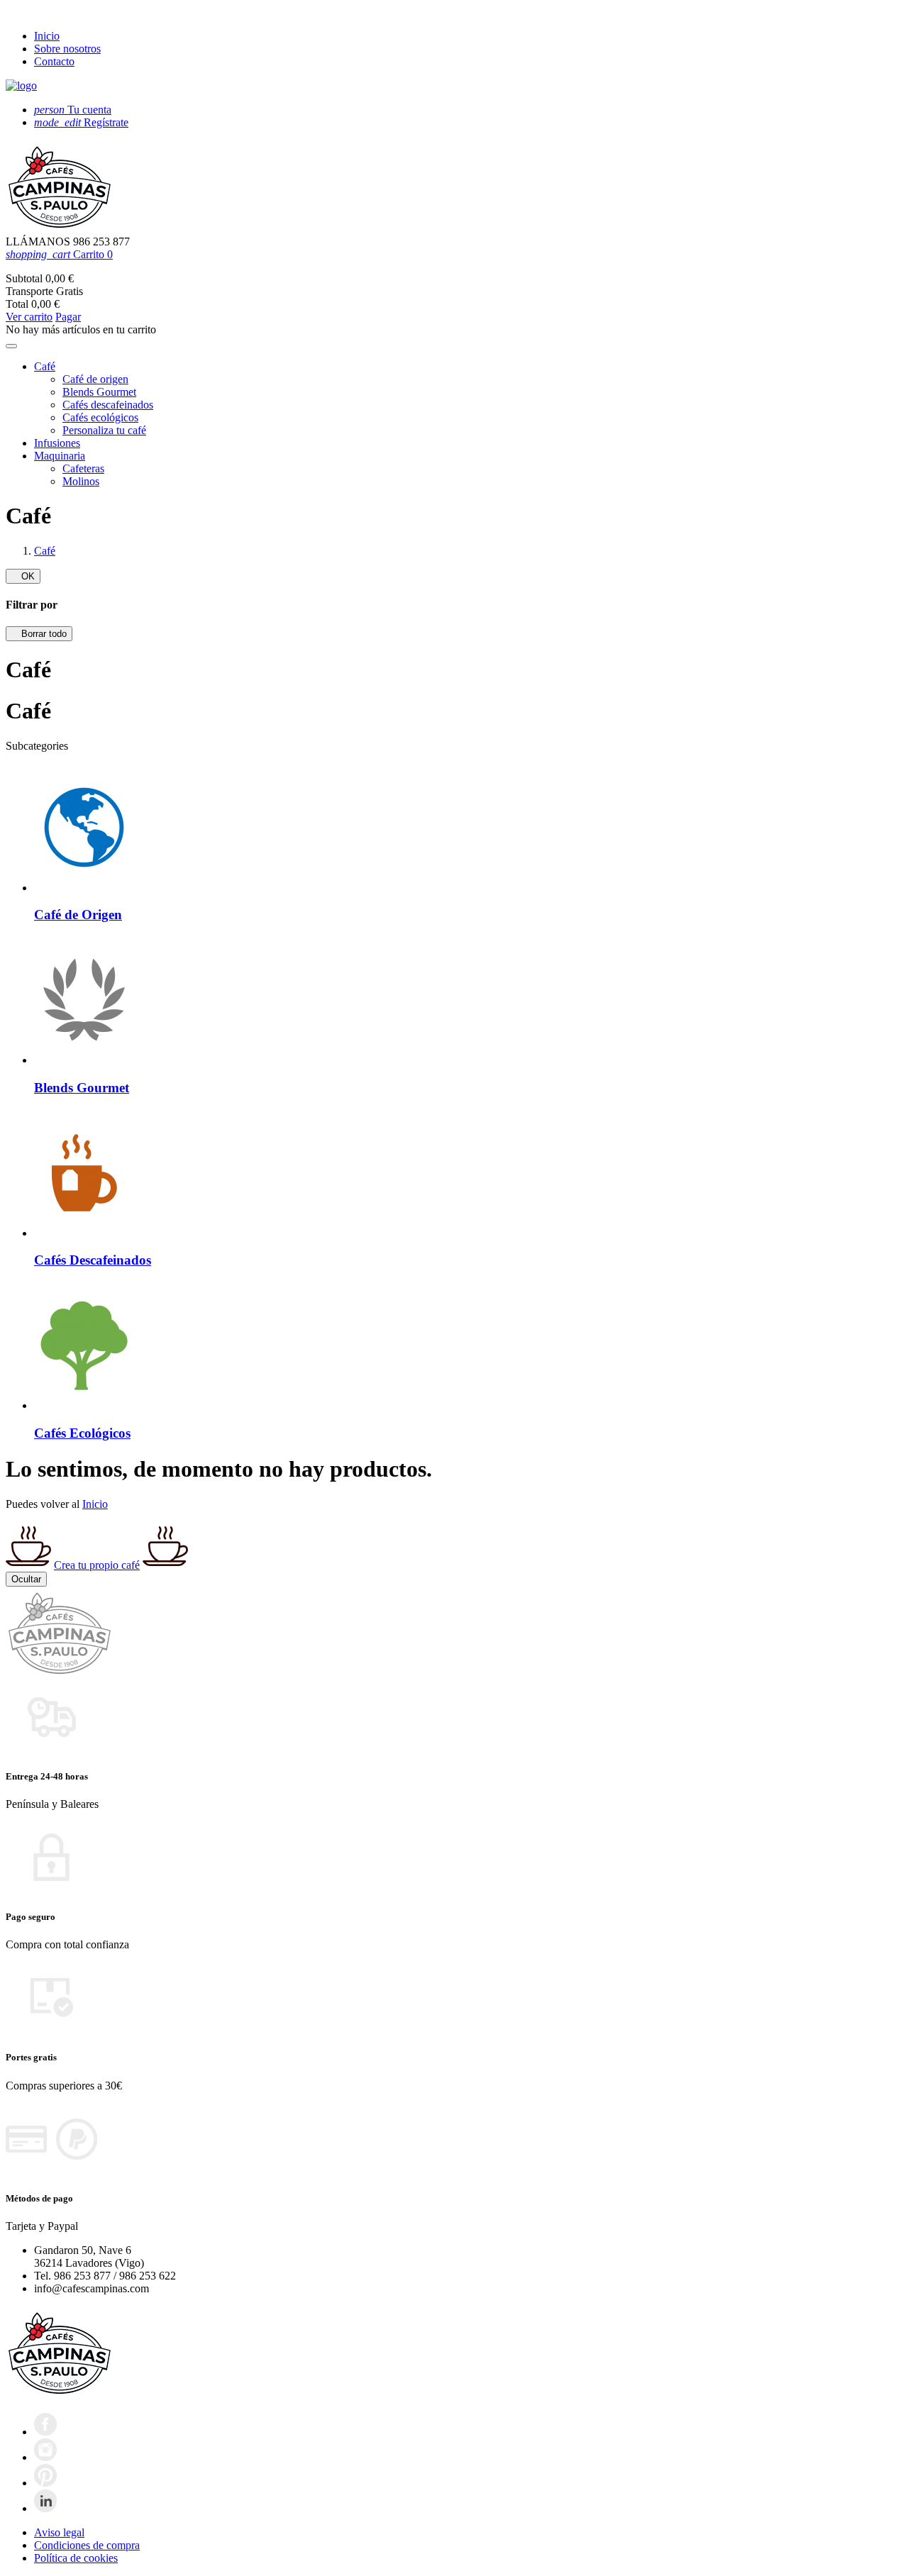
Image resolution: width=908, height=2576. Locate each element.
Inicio (47, 36)
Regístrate (81, 122)
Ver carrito (29, 317)
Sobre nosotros (67, 49)
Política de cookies (76, 2558)
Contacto (54, 61)
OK (23, 576)
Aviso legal (59, 2532)
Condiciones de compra (87, 2545)
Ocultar (26, 1579)
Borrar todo (39, 634)
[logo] (21, 85)
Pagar (68, 317)
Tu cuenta (73, 110)
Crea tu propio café (97, 1565)
